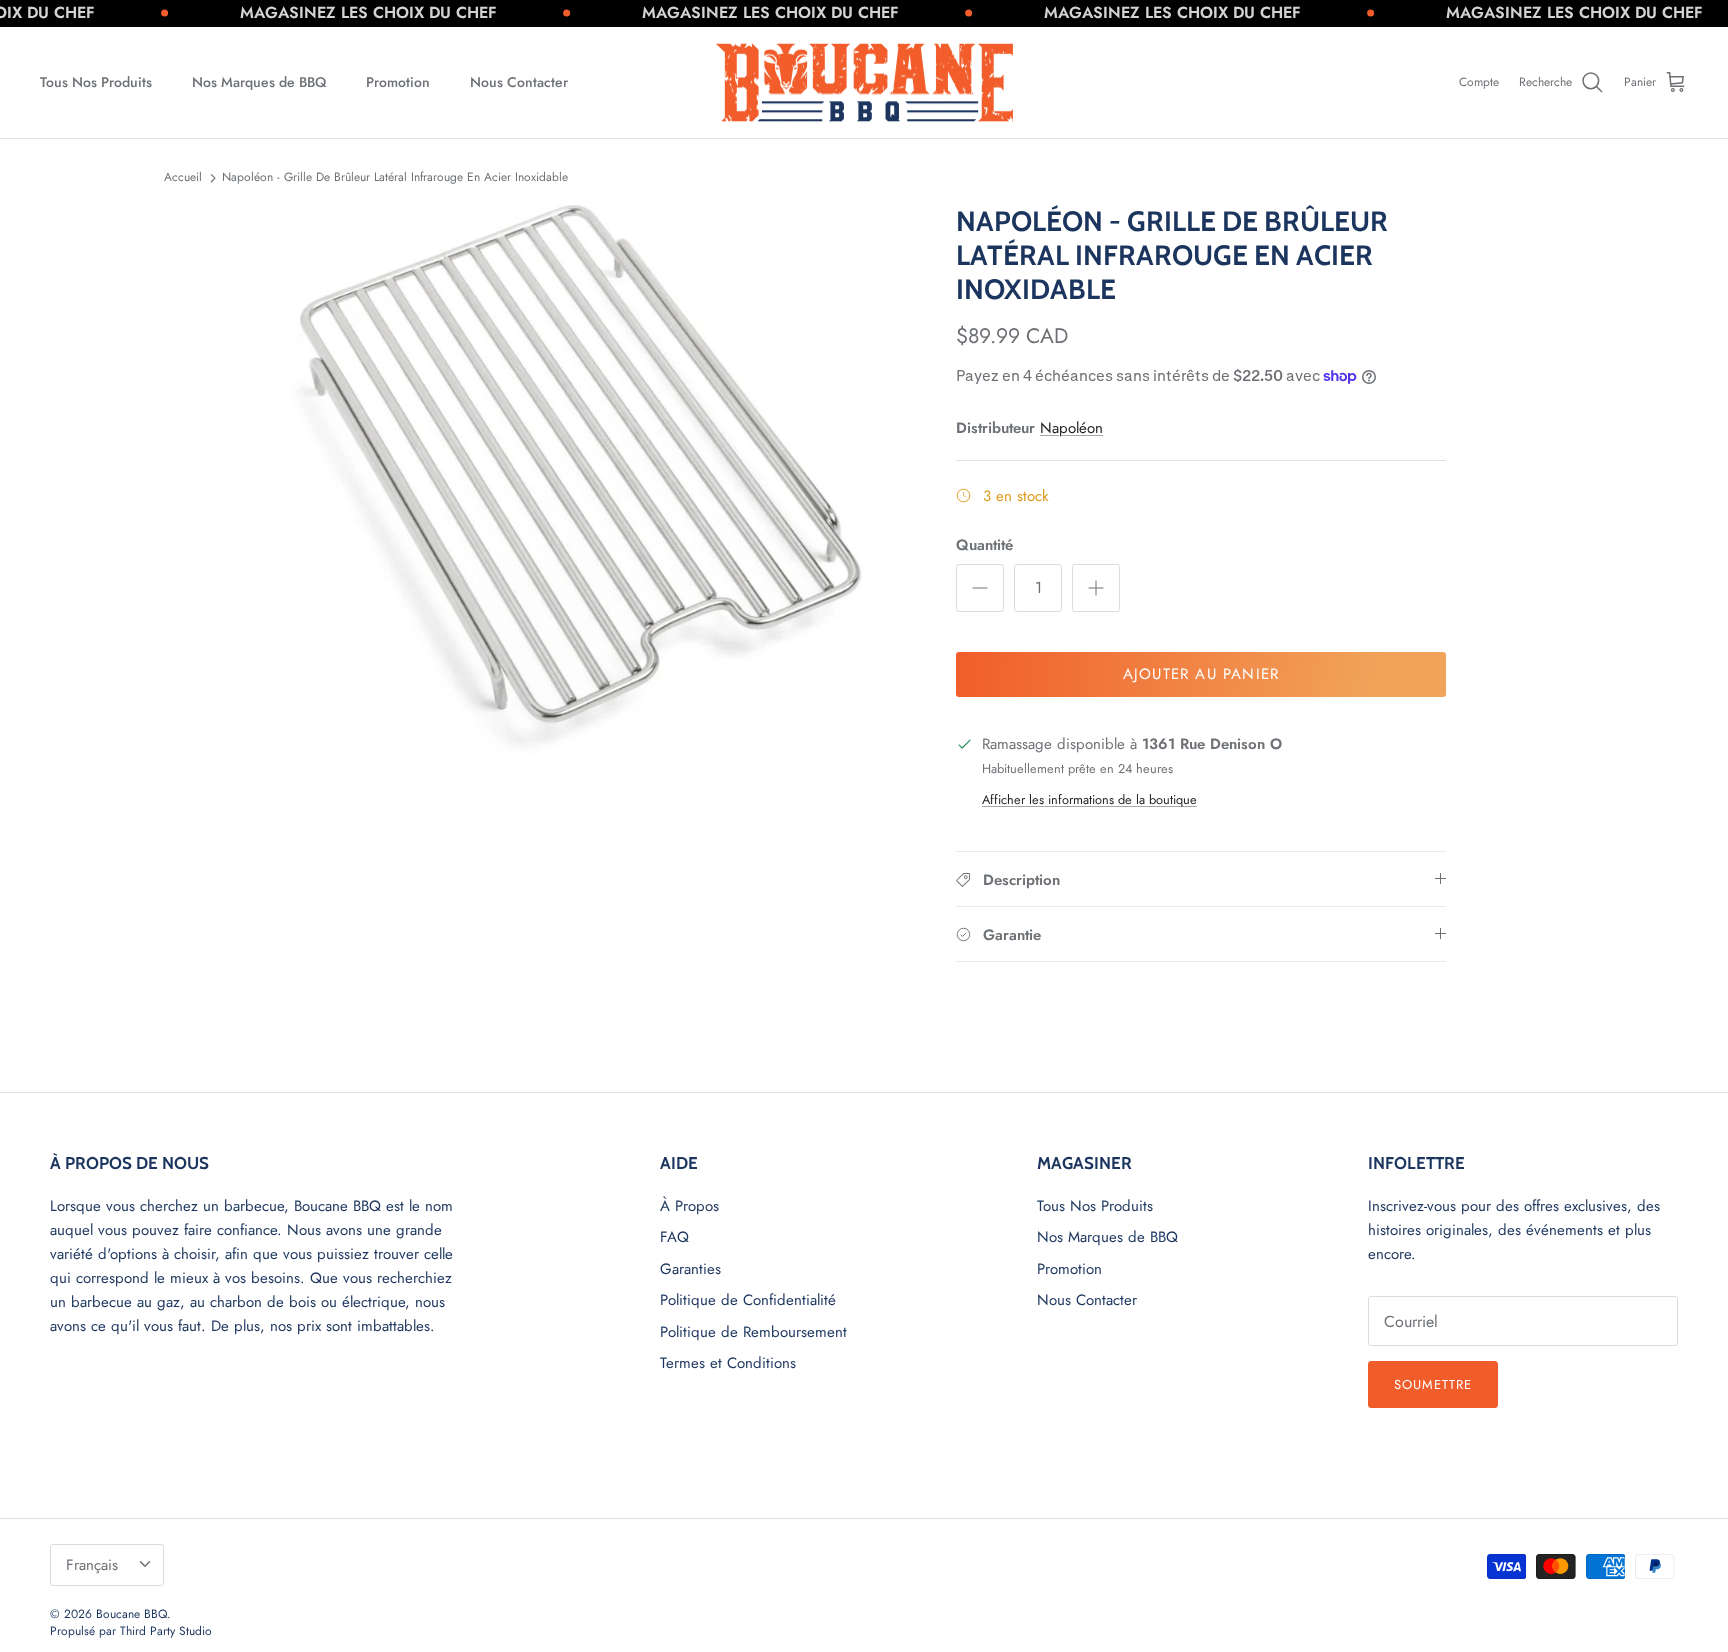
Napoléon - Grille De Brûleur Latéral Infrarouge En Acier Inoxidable (395, 177)
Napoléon (1071, 428)
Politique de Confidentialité (748, 1300)
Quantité (984, 545)
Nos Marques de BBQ (259, 82)
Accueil (183, 177)
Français (92, 1565)
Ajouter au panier (1201, 674)
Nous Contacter (519, 82)
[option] (597, 484)
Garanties (690, 1269)
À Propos (689, 1206)
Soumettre (1433, 1384)
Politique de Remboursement (753, 1332)
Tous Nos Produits (96, 82)
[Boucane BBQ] (864, 83)
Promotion (398, 82)
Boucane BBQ (131, 1614)
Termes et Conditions (728, 1363)
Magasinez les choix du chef (314, 12)
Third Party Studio (166, 1631)
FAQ (674, 1237)
